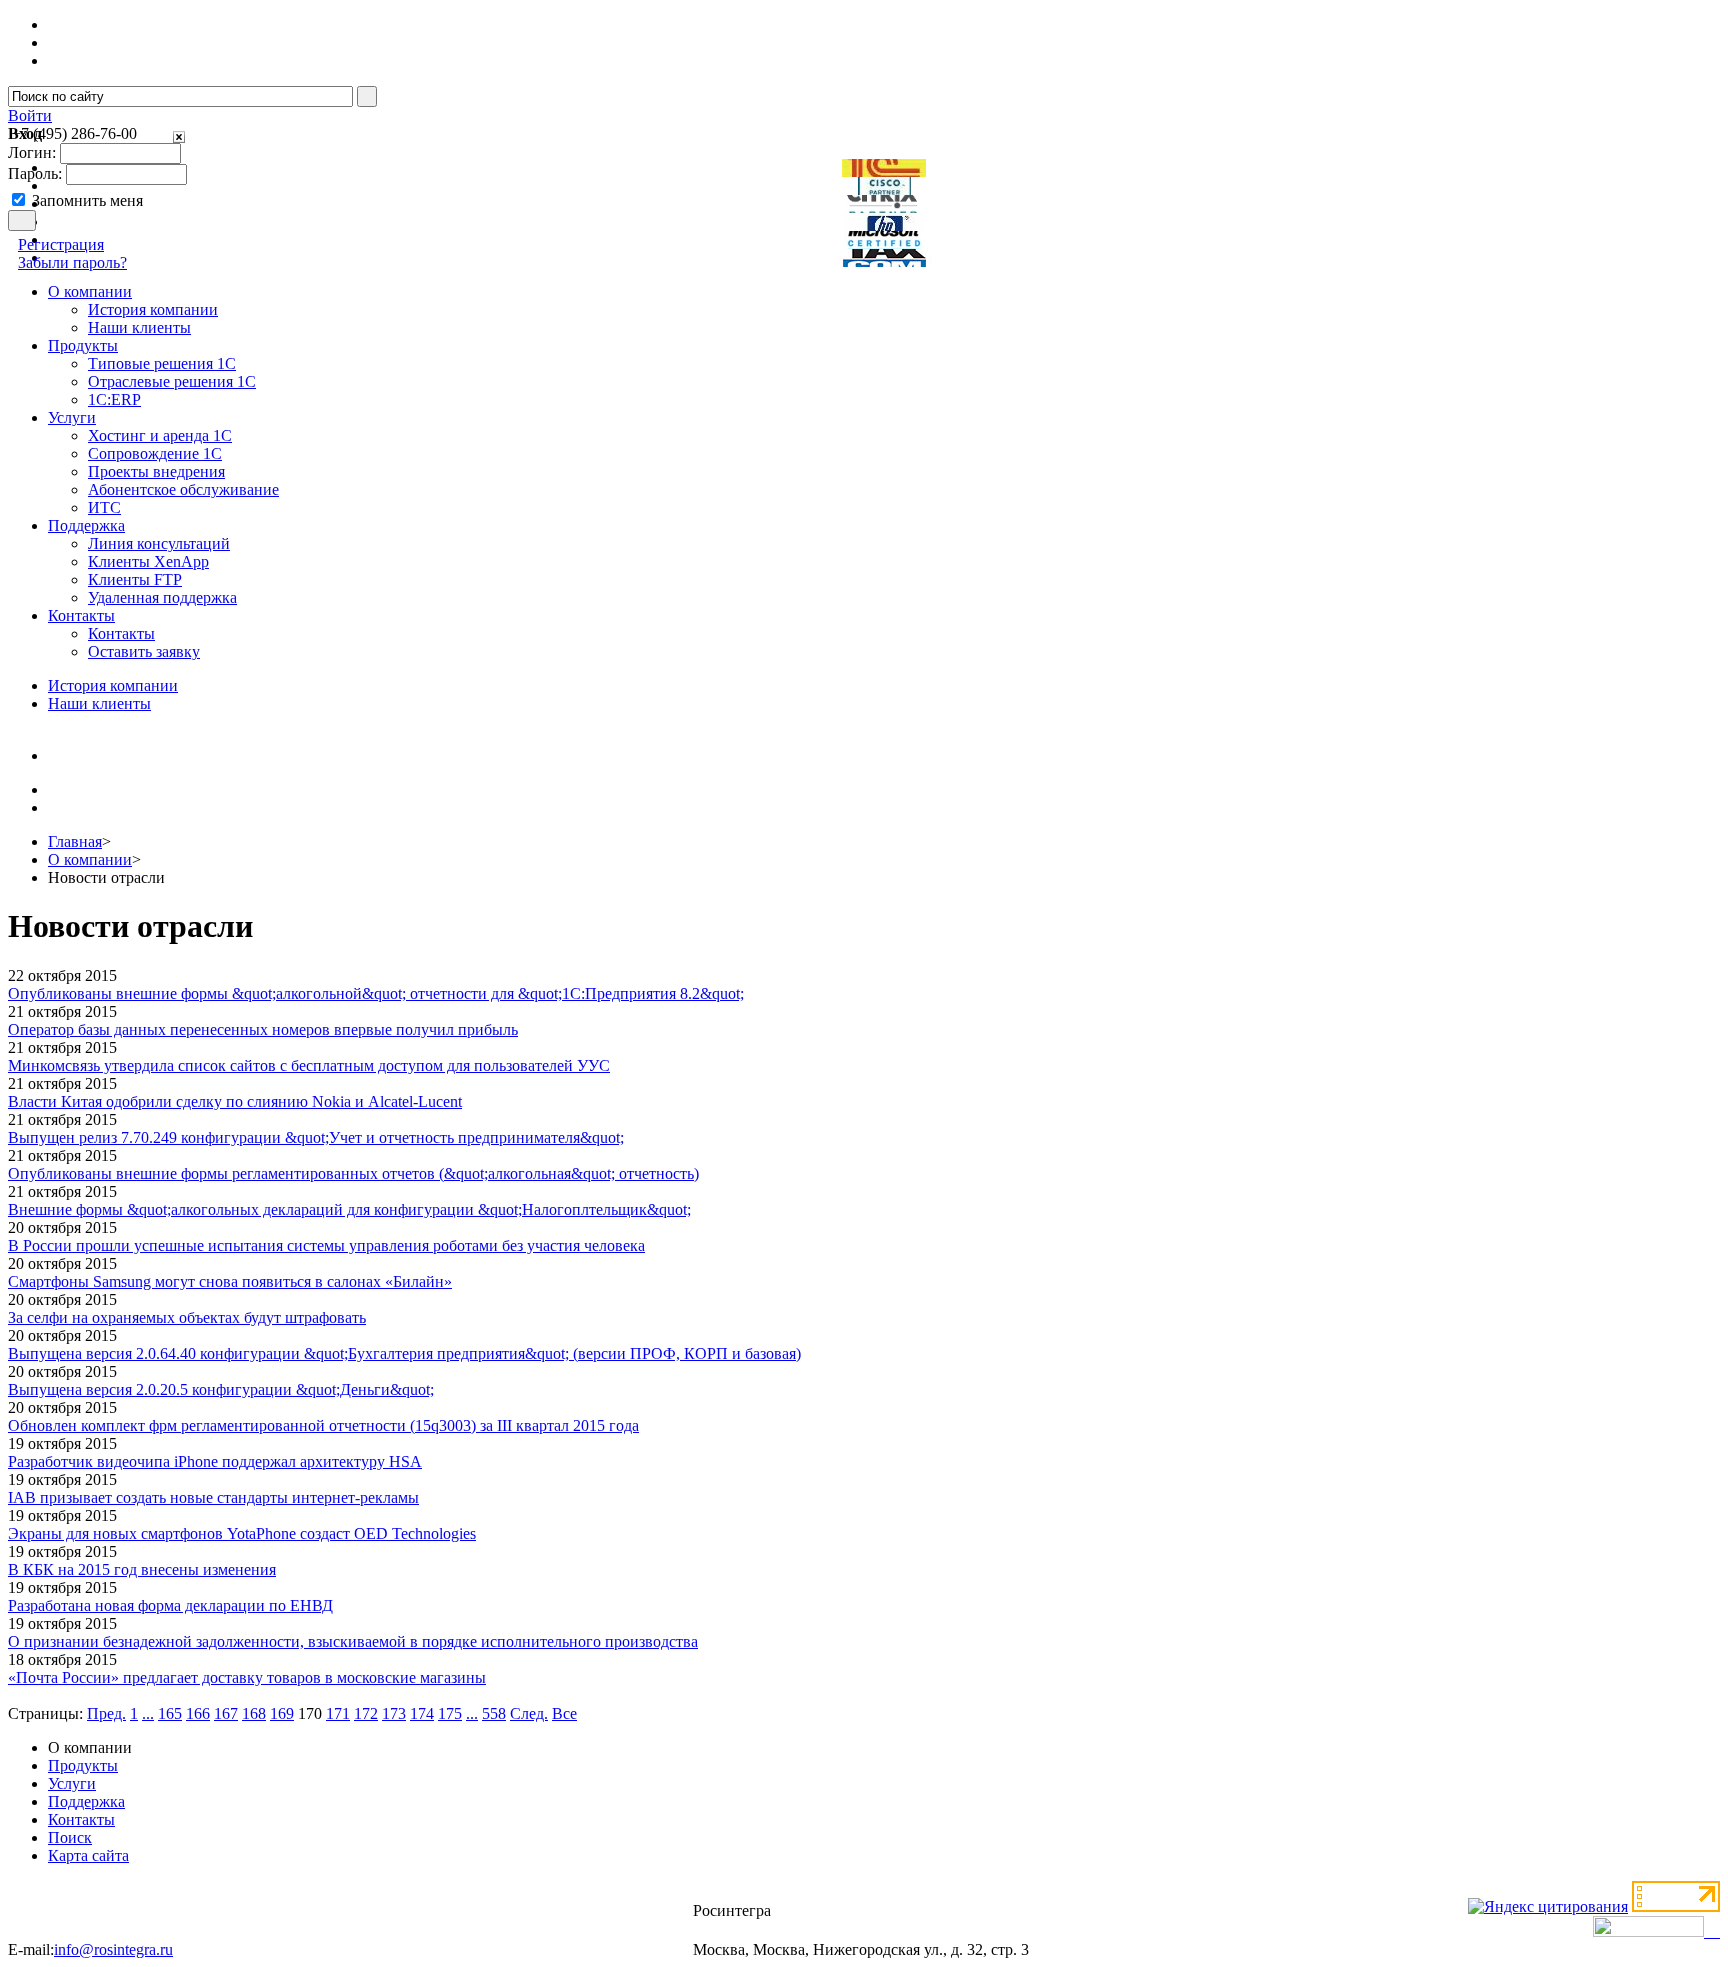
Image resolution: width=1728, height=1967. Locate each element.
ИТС (104, 507)
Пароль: (35, 173)
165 (170, 1713)
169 (282, 1713)
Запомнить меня (87, 200)
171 (338, 1713)
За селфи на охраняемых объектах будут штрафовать (187, 1317)
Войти (30, 115)
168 (254, 1713)
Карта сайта (88, 1855)
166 (198, 1713)
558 (494, 1713)
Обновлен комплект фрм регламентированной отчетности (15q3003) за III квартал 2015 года (323, 1425)
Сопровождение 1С (155, 453)
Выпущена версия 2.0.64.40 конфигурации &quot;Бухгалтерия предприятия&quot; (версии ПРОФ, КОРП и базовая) (404, 1353)
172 (366, 1713)
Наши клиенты (139, 327)
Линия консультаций (159, 543)
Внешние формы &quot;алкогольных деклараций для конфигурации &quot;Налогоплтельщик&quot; (349, 1209)
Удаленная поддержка (162, 597)
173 (394, 1713)
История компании (153, 309)
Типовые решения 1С (162, 363)
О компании (90, 859)
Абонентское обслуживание (183, 489)
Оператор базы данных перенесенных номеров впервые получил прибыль (263, 1029)
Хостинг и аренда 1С (160, 435)
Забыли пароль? (72, 262)
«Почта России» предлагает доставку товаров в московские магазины (247, 1677)
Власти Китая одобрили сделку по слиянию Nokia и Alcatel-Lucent (235, 1101)
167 (226, 1713)
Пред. (106, 1713)
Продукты (83, 1765)
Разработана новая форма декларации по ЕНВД (170, 1605)
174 (422, 1713)
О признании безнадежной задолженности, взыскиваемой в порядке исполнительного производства (353, 1641)
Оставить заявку (144, 651)
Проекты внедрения (156, 471)
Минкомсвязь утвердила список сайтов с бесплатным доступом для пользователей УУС (309, 1065)
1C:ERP (114, 399)
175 (450, 1713)
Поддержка (86, 1801)
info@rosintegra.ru (113, 1949)
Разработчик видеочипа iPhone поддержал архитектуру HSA (215, 1461)
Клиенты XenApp (148, 561)
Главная (75, 841)
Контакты (121, 633)
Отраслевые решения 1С (172, 381)
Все (564, 1713)
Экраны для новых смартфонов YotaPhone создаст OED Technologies (242, 1533)
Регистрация (61, 244)
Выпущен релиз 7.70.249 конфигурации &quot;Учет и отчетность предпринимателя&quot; (316, 1137)
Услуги (72, 1783)
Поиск (70, 1837)
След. (529, 1713)
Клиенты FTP (135, 579)
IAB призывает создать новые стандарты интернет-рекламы (213, 1497)
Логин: (32, 152)
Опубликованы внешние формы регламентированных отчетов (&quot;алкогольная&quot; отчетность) (353, 1173)
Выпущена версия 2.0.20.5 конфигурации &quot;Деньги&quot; (221, 1389)
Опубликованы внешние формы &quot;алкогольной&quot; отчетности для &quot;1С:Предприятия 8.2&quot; (376, 993)
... (148, 1713)
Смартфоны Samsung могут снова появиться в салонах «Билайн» (230, 1281)
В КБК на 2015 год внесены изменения (142, 1569)
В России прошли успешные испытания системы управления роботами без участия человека (326, 1245)
